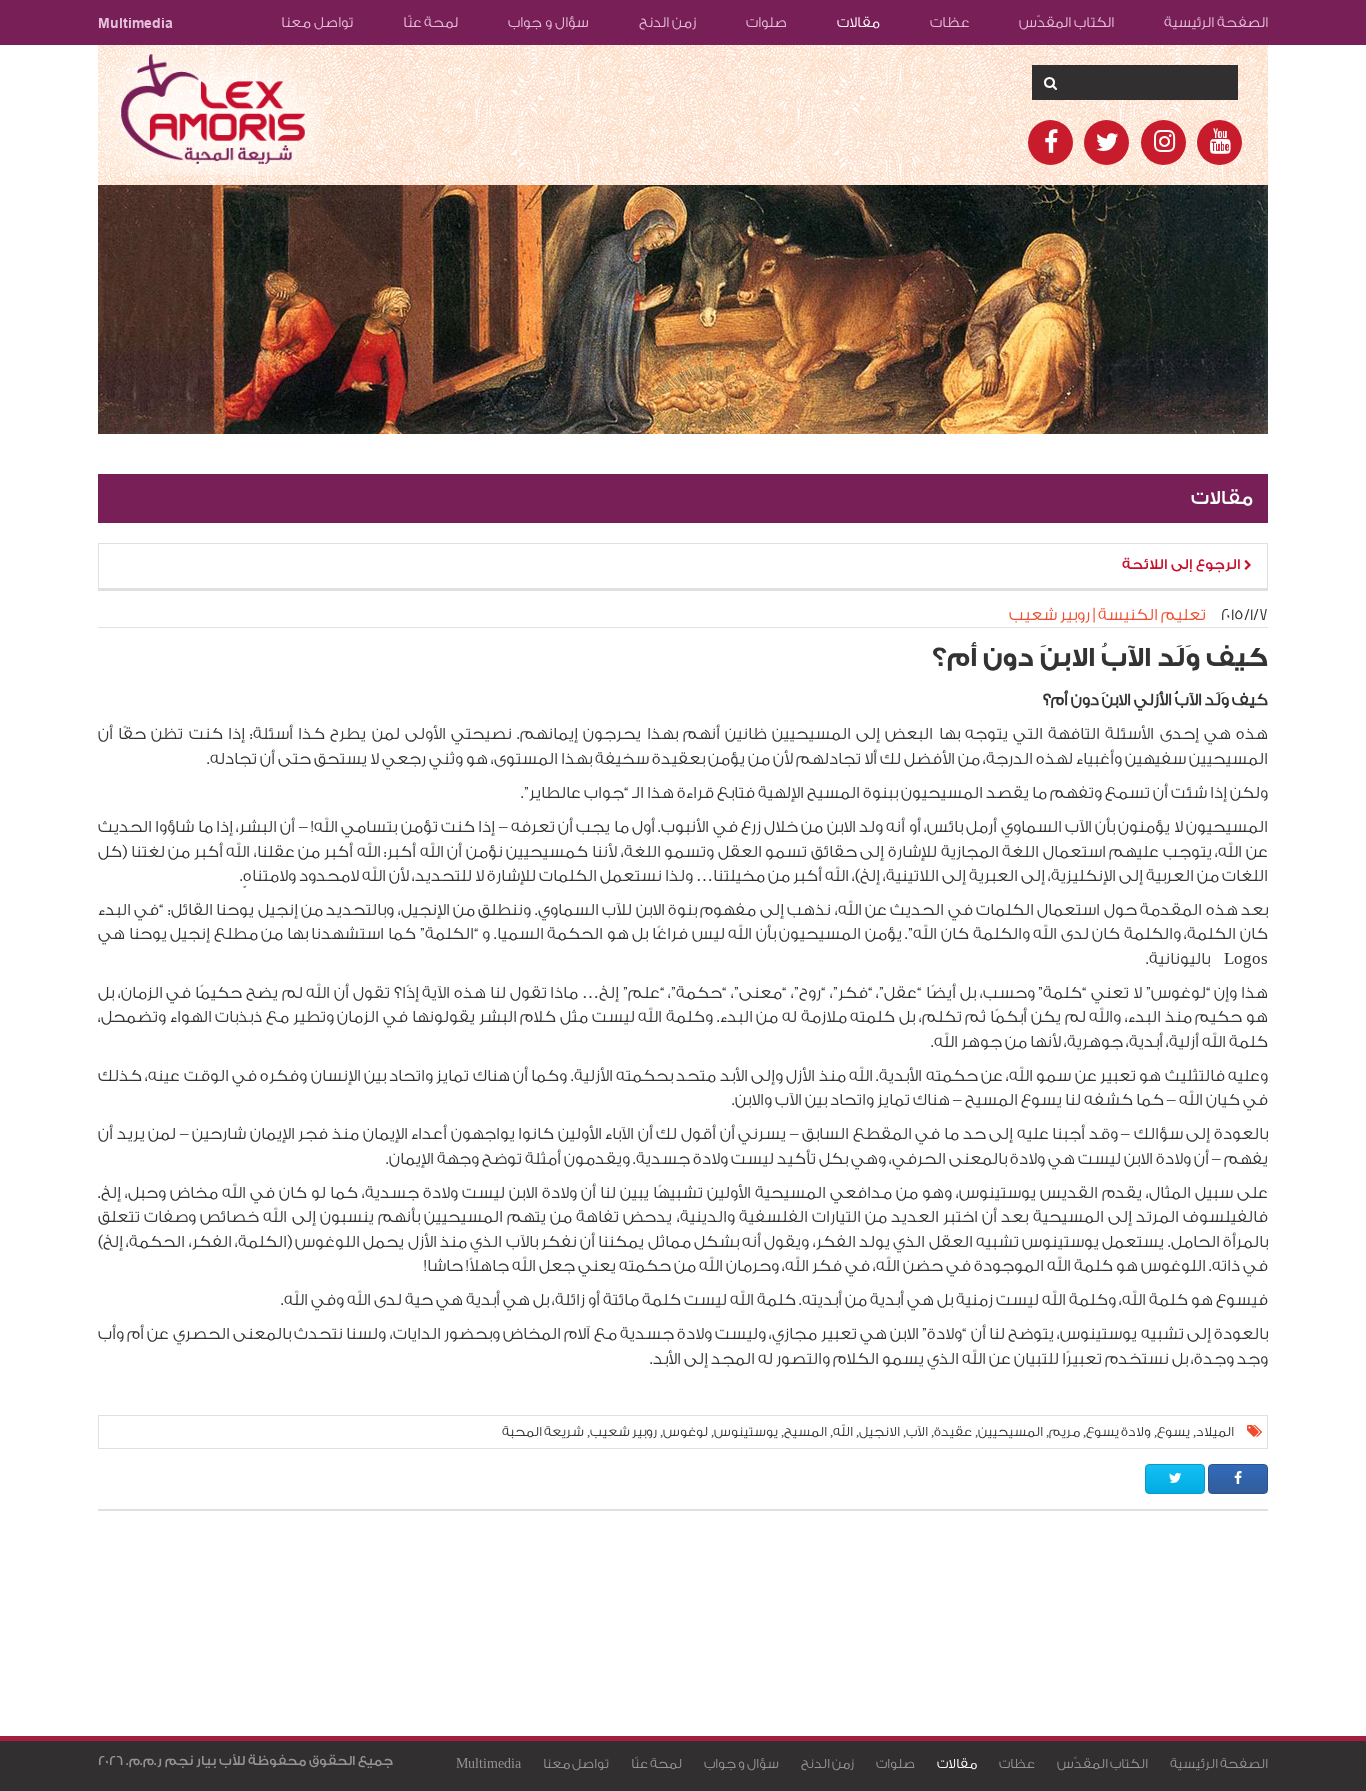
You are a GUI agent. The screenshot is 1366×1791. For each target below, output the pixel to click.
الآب (917, 1431)
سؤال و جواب (548, 23)
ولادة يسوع (1118, 1431)
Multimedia (135, 23)
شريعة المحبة (543, 1431)
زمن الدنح (667, 23)
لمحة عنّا (430, 23)
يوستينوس (746, 1431)
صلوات (766, 23)
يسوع (1173, 1431)
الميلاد (1215, 1431)
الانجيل (879, 1431)
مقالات (858, 23)
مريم (1064, 1431)
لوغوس (685, 1431)
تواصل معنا (317, 23)
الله (843, 1431)
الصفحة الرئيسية (1216, 23)
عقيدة (953, 1431)
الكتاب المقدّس (1066, 23)
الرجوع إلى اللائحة (1183, 565)
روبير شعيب (623, 1431)
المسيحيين (1010, 1431)
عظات (949, 23)
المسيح (805, 1431)
